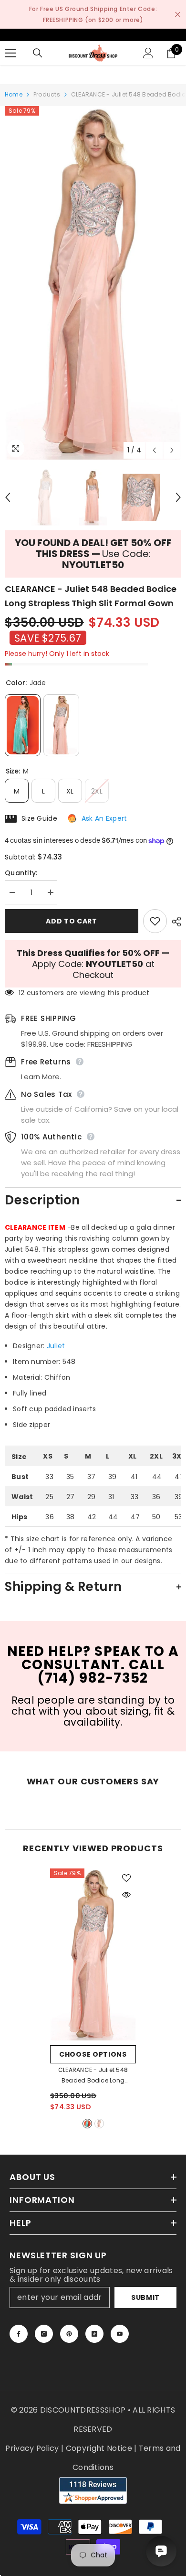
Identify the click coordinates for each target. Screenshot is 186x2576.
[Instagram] (44, 2334)
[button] (154, 450)
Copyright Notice (99, 2448)
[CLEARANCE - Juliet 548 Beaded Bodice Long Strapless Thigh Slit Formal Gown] (93, 1954)
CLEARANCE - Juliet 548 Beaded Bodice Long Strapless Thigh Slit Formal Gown (93, 2076)
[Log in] (148, 53)
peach (99, 2124)
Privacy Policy (32, 2448)
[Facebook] (19, 2334)
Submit (145, 2297)
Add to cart (72, 921)
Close (178, 15)
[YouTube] (120, 2334)
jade (87, 2124)
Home (14, 94)
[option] (93, 283)
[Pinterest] (69, 2334)
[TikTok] (94, 2334)
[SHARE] (174, 922)
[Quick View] (126, 1895)
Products (47, 94)
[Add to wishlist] (155, 921)
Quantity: (21, 873)
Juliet (56, 1346)
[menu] (10, 53)
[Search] (38, 53)
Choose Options (93, 2054)
